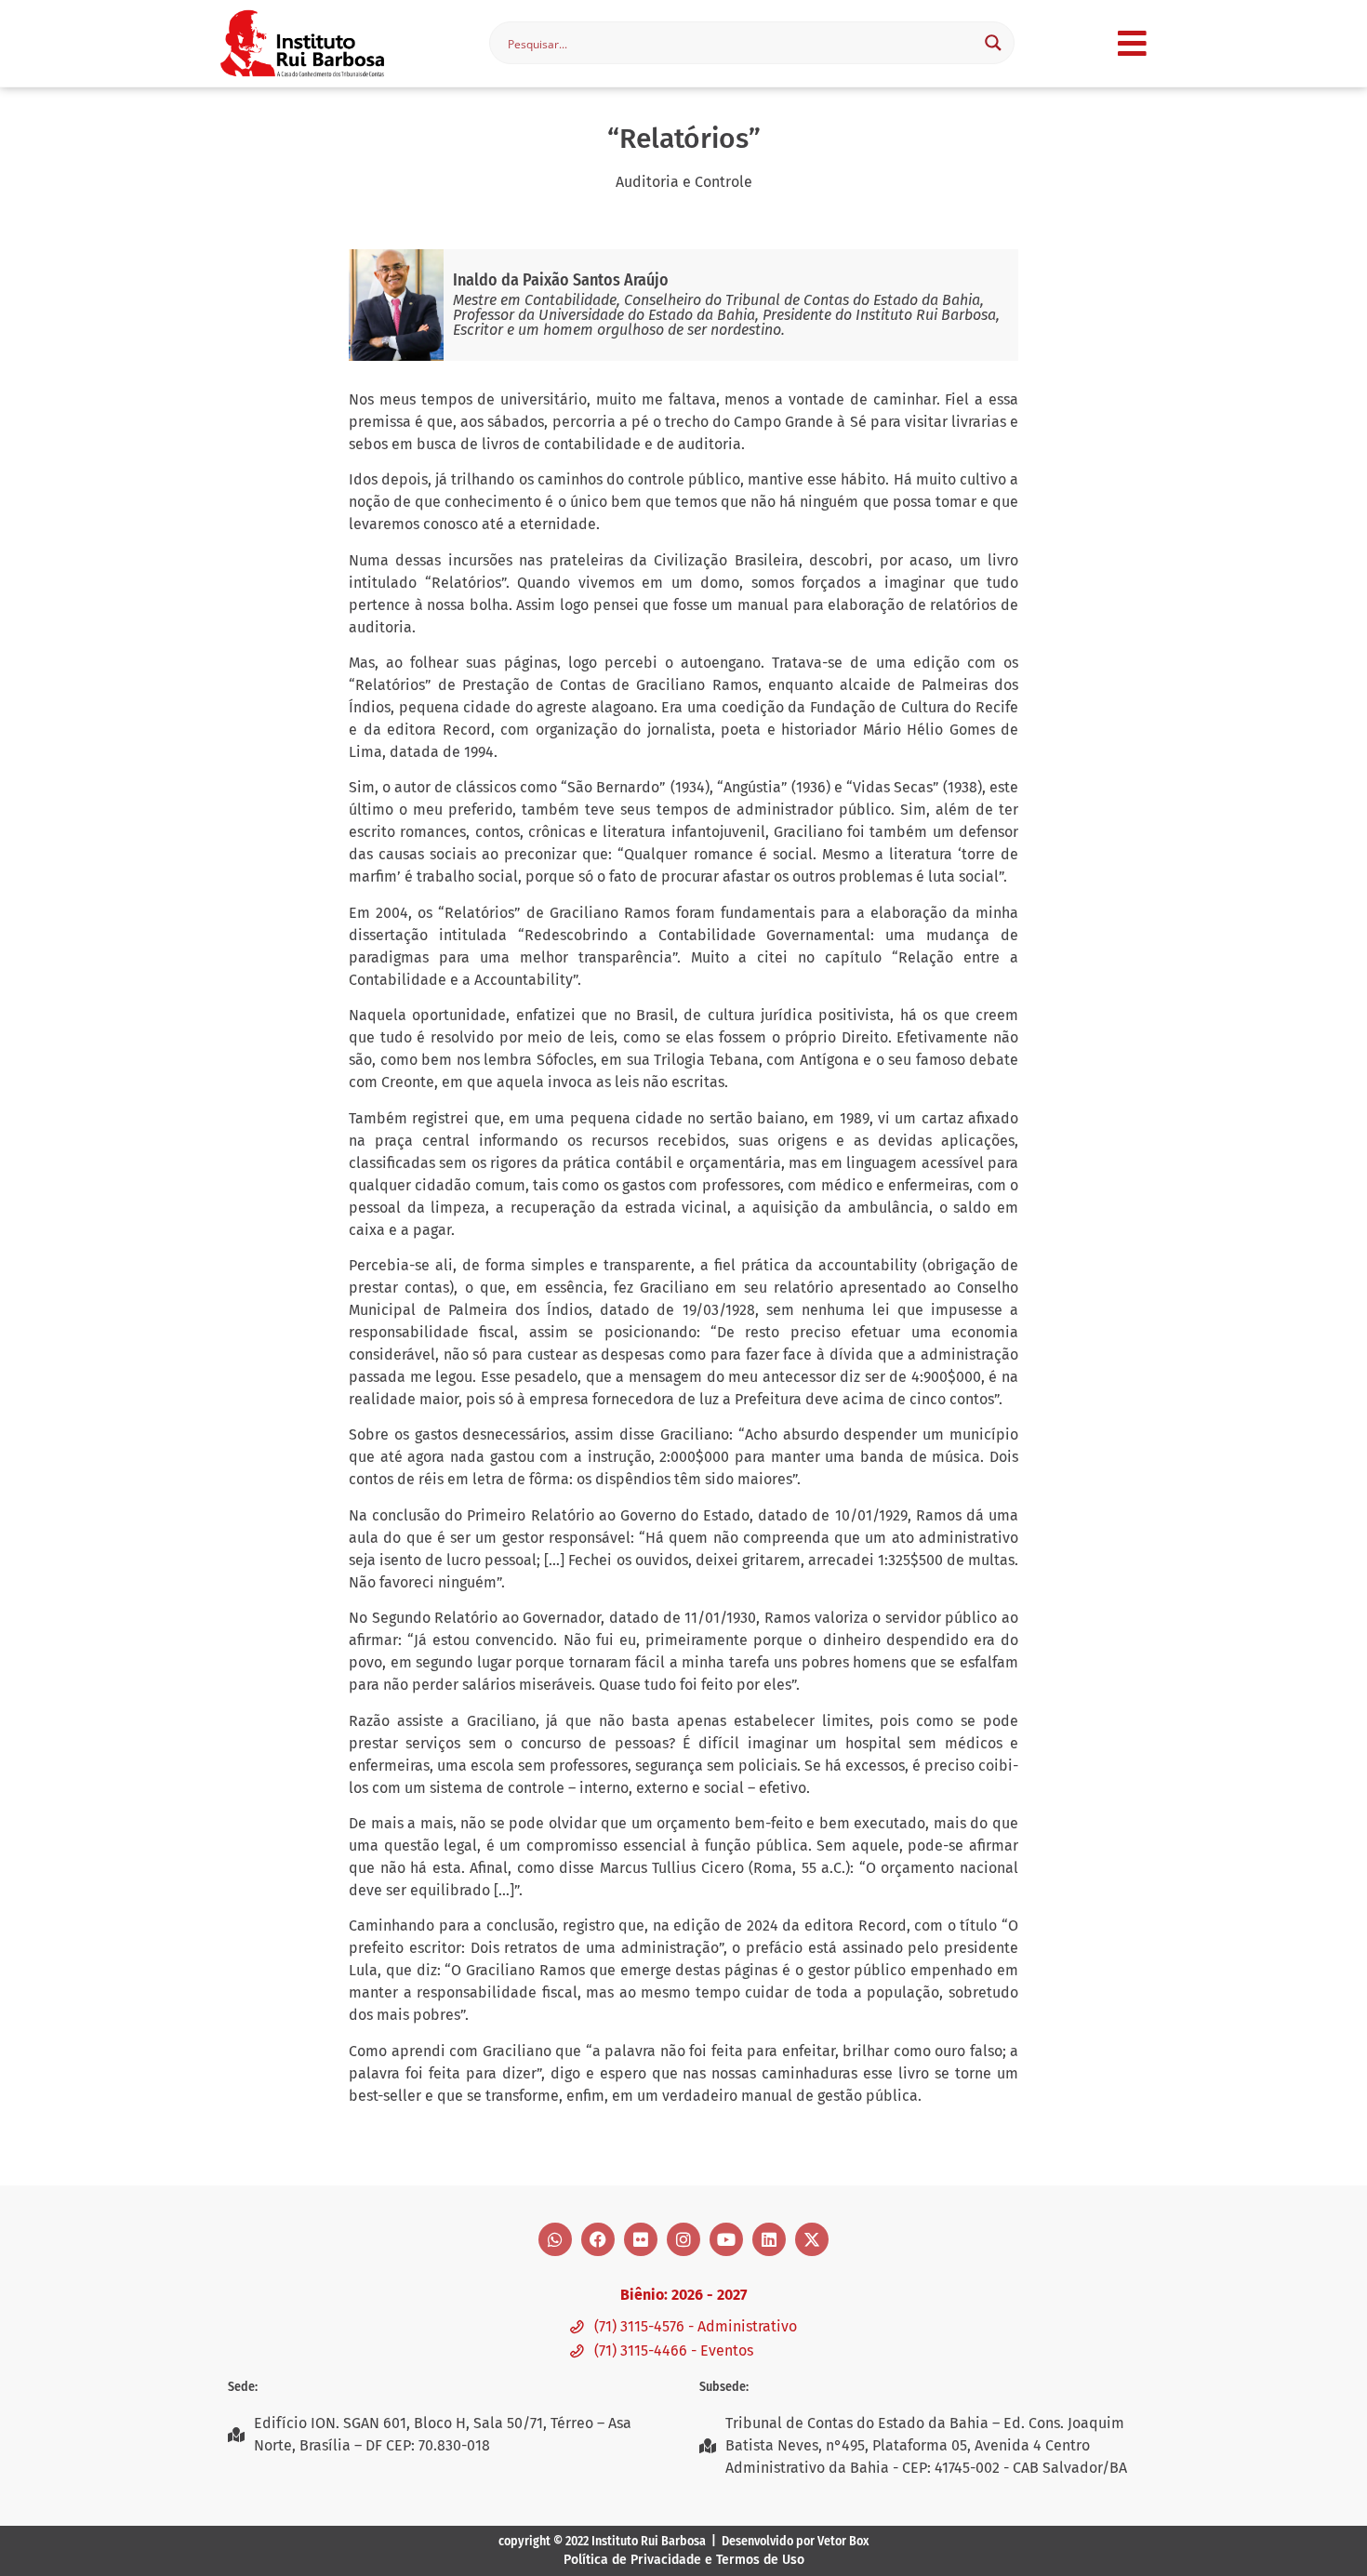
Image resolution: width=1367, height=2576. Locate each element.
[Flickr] (641, 2239)
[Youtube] (726, 2239)
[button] (1132, 43)
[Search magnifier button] (993, 43)
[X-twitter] (812, 2239)
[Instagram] (683, 2239)
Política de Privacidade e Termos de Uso (684, 2560)
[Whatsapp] (555, 2239)
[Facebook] (598, 2239)
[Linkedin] (769, 2239)
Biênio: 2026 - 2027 (683, 2295)
